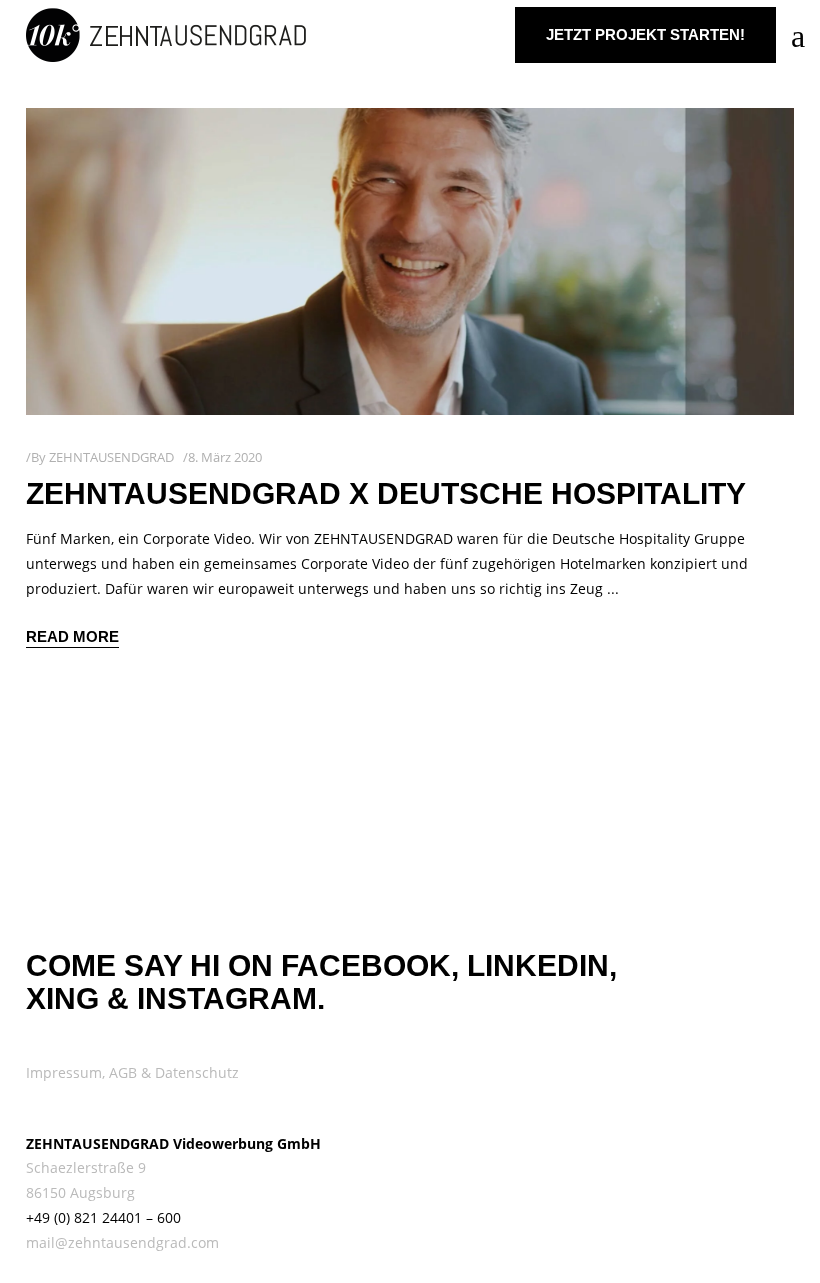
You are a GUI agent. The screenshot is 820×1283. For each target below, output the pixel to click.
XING (62, 998)
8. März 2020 (225, 457)
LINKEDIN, (542, 965)
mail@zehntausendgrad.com (122, 1242)
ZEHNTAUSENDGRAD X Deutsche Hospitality (386, 493)
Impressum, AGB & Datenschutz (132, 1072)
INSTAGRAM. (231, 998)
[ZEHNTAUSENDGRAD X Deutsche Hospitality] (410, 261)
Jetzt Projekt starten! (645, 34)
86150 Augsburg (80, 1192)
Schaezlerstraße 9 (86, 1167)
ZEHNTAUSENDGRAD (111, 457)
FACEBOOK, (370, 965)
